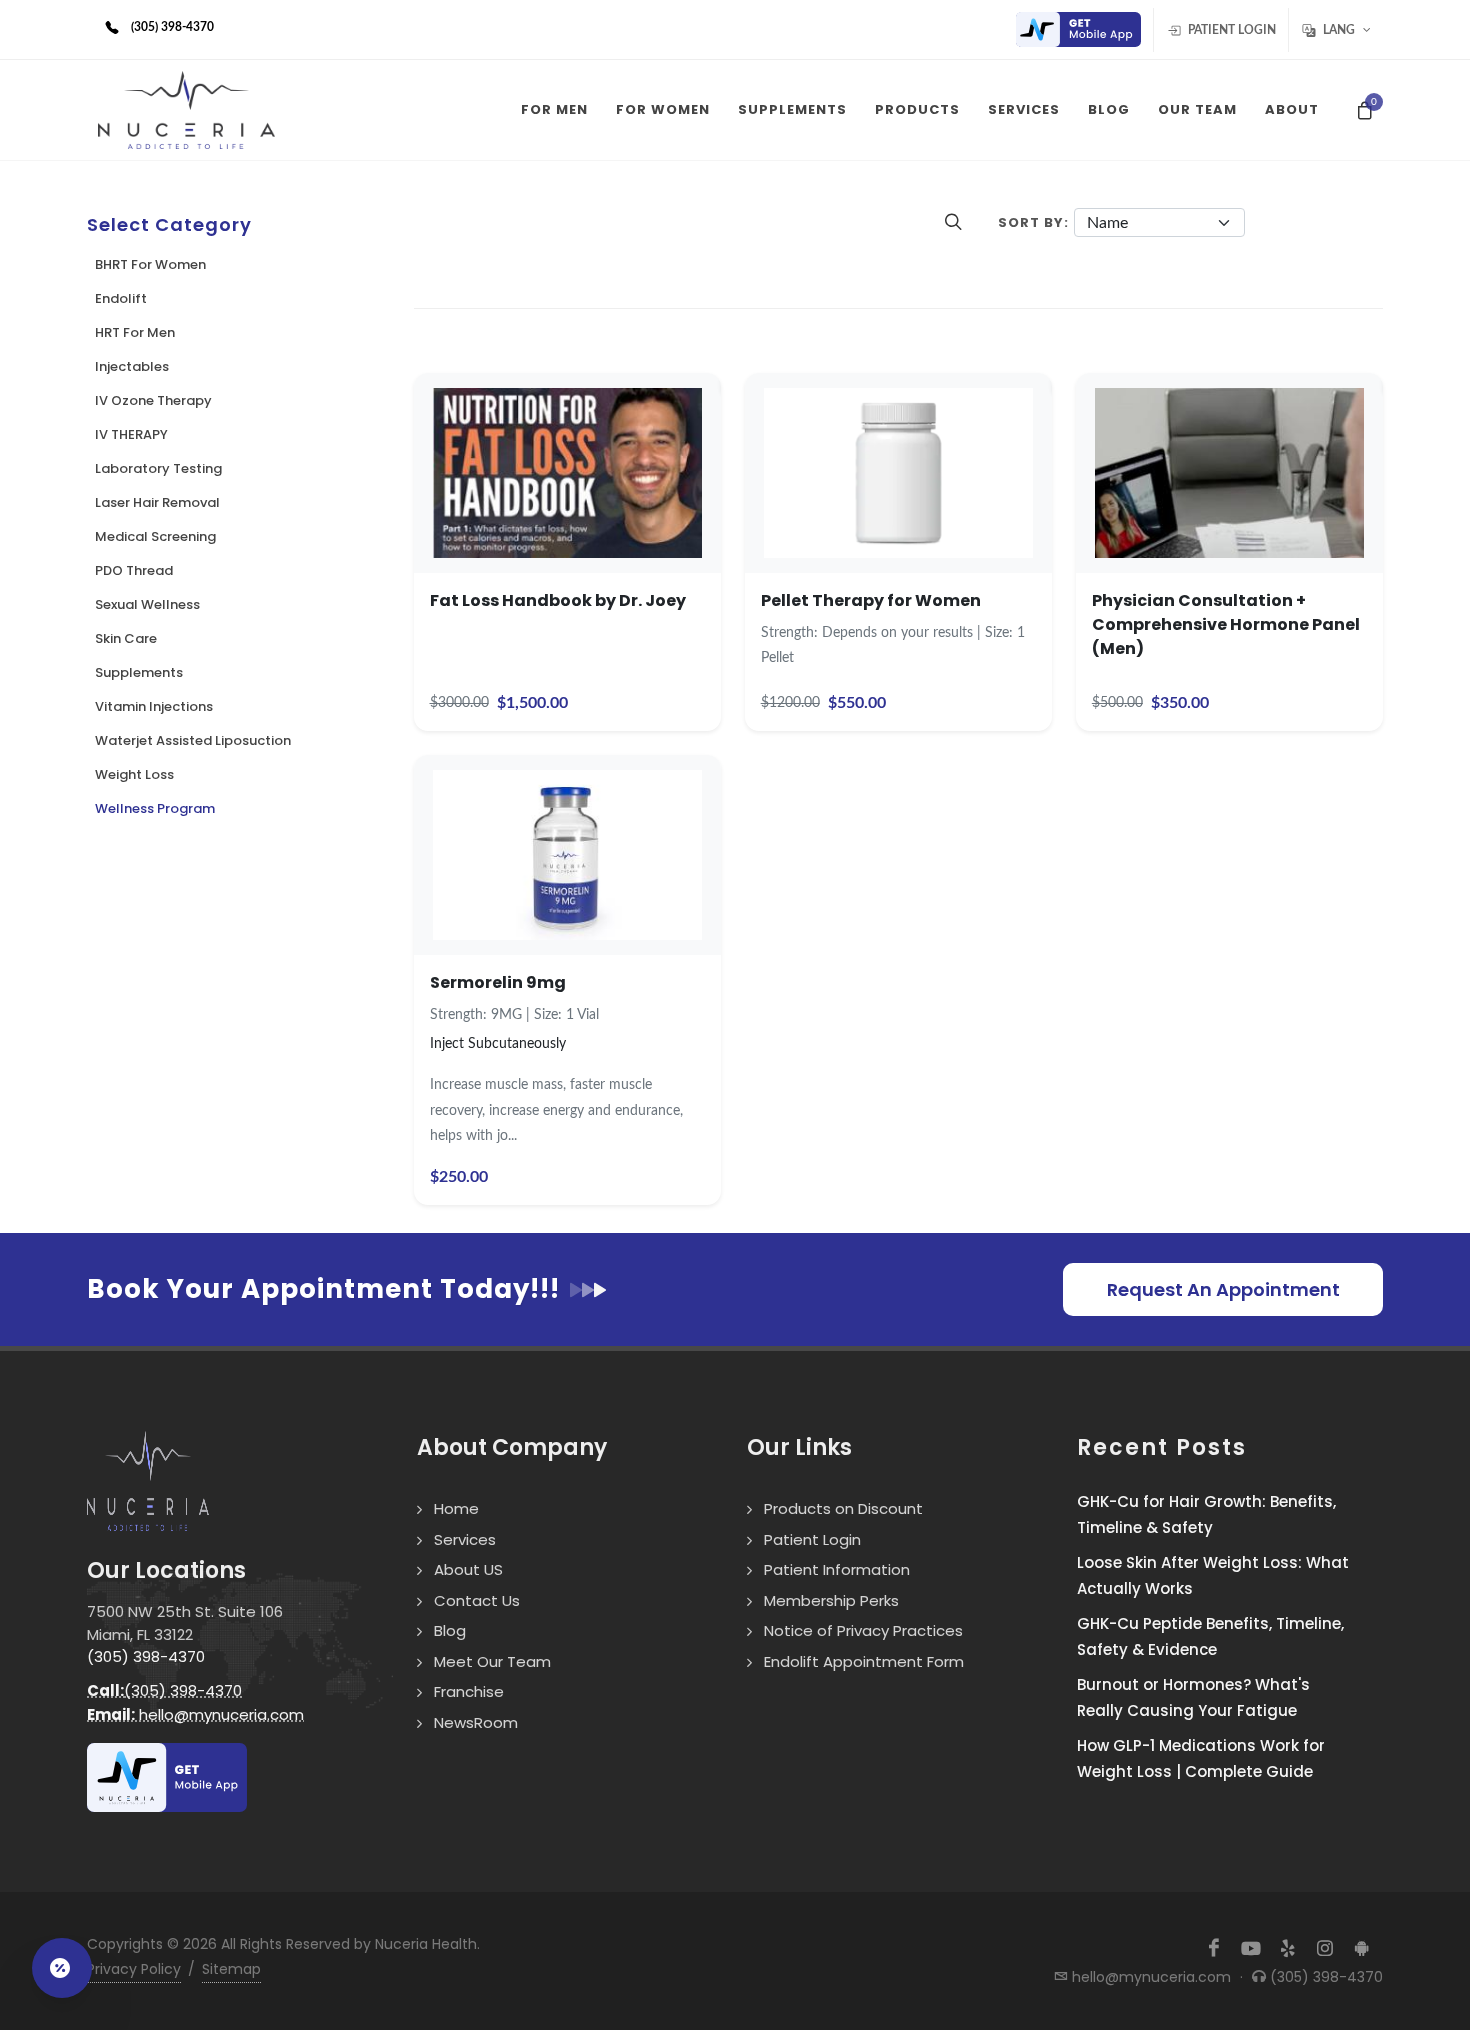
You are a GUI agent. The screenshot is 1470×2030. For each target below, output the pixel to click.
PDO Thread (134, 570)
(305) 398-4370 (146, 1656)
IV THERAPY (131, 434)
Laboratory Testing (158, 468)
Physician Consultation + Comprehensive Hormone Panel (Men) (1226, 624)
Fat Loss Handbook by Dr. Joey (558, 600)
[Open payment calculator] (62, 1968)
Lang (1339, 30)
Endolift (121, 298)
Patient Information (837, 1569)
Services (465, 1539)
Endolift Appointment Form (864, 1661)
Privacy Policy (134, 1969)
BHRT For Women (150, 264)
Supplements (139, 672)
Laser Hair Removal (157, 502)
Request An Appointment (1223, 1289)
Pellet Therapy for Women (871, 600)
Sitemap (231, 1969)
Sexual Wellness (147, 604)
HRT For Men (135, 332)
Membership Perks (831, 1600)
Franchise (469, 1691)
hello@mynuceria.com (195, 1714)
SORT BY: (1033, 222)
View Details (567, 508)
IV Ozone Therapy (153, 400)
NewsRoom (476, 1722)
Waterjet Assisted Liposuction (193, 740)
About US (468, 1569)
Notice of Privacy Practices (863, 1630)
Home (456, 1508)
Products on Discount (843, 1508)
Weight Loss (134, 774)
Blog (450, 1630)
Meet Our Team (492, 1661)
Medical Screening (155, 536)
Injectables (132, 366)
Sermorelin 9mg (498, 982)
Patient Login (1230, 30)
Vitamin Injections (154, 706)
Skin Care (126, 638)
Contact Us (477, 1600)
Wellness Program (155, 808)
